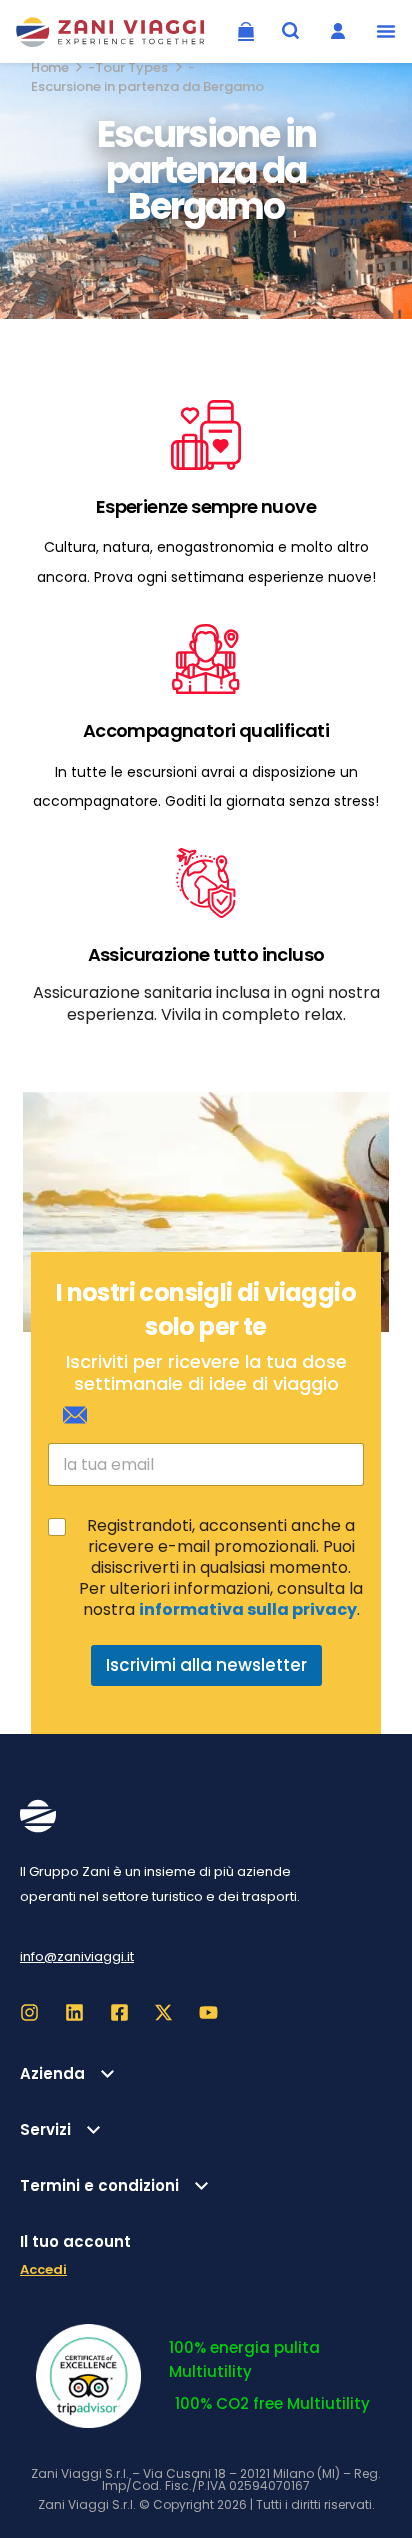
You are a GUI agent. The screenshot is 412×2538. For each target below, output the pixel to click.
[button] (386, 31)
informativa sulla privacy (248, 1609)
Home (49, 67)
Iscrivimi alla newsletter (206, 1665)
